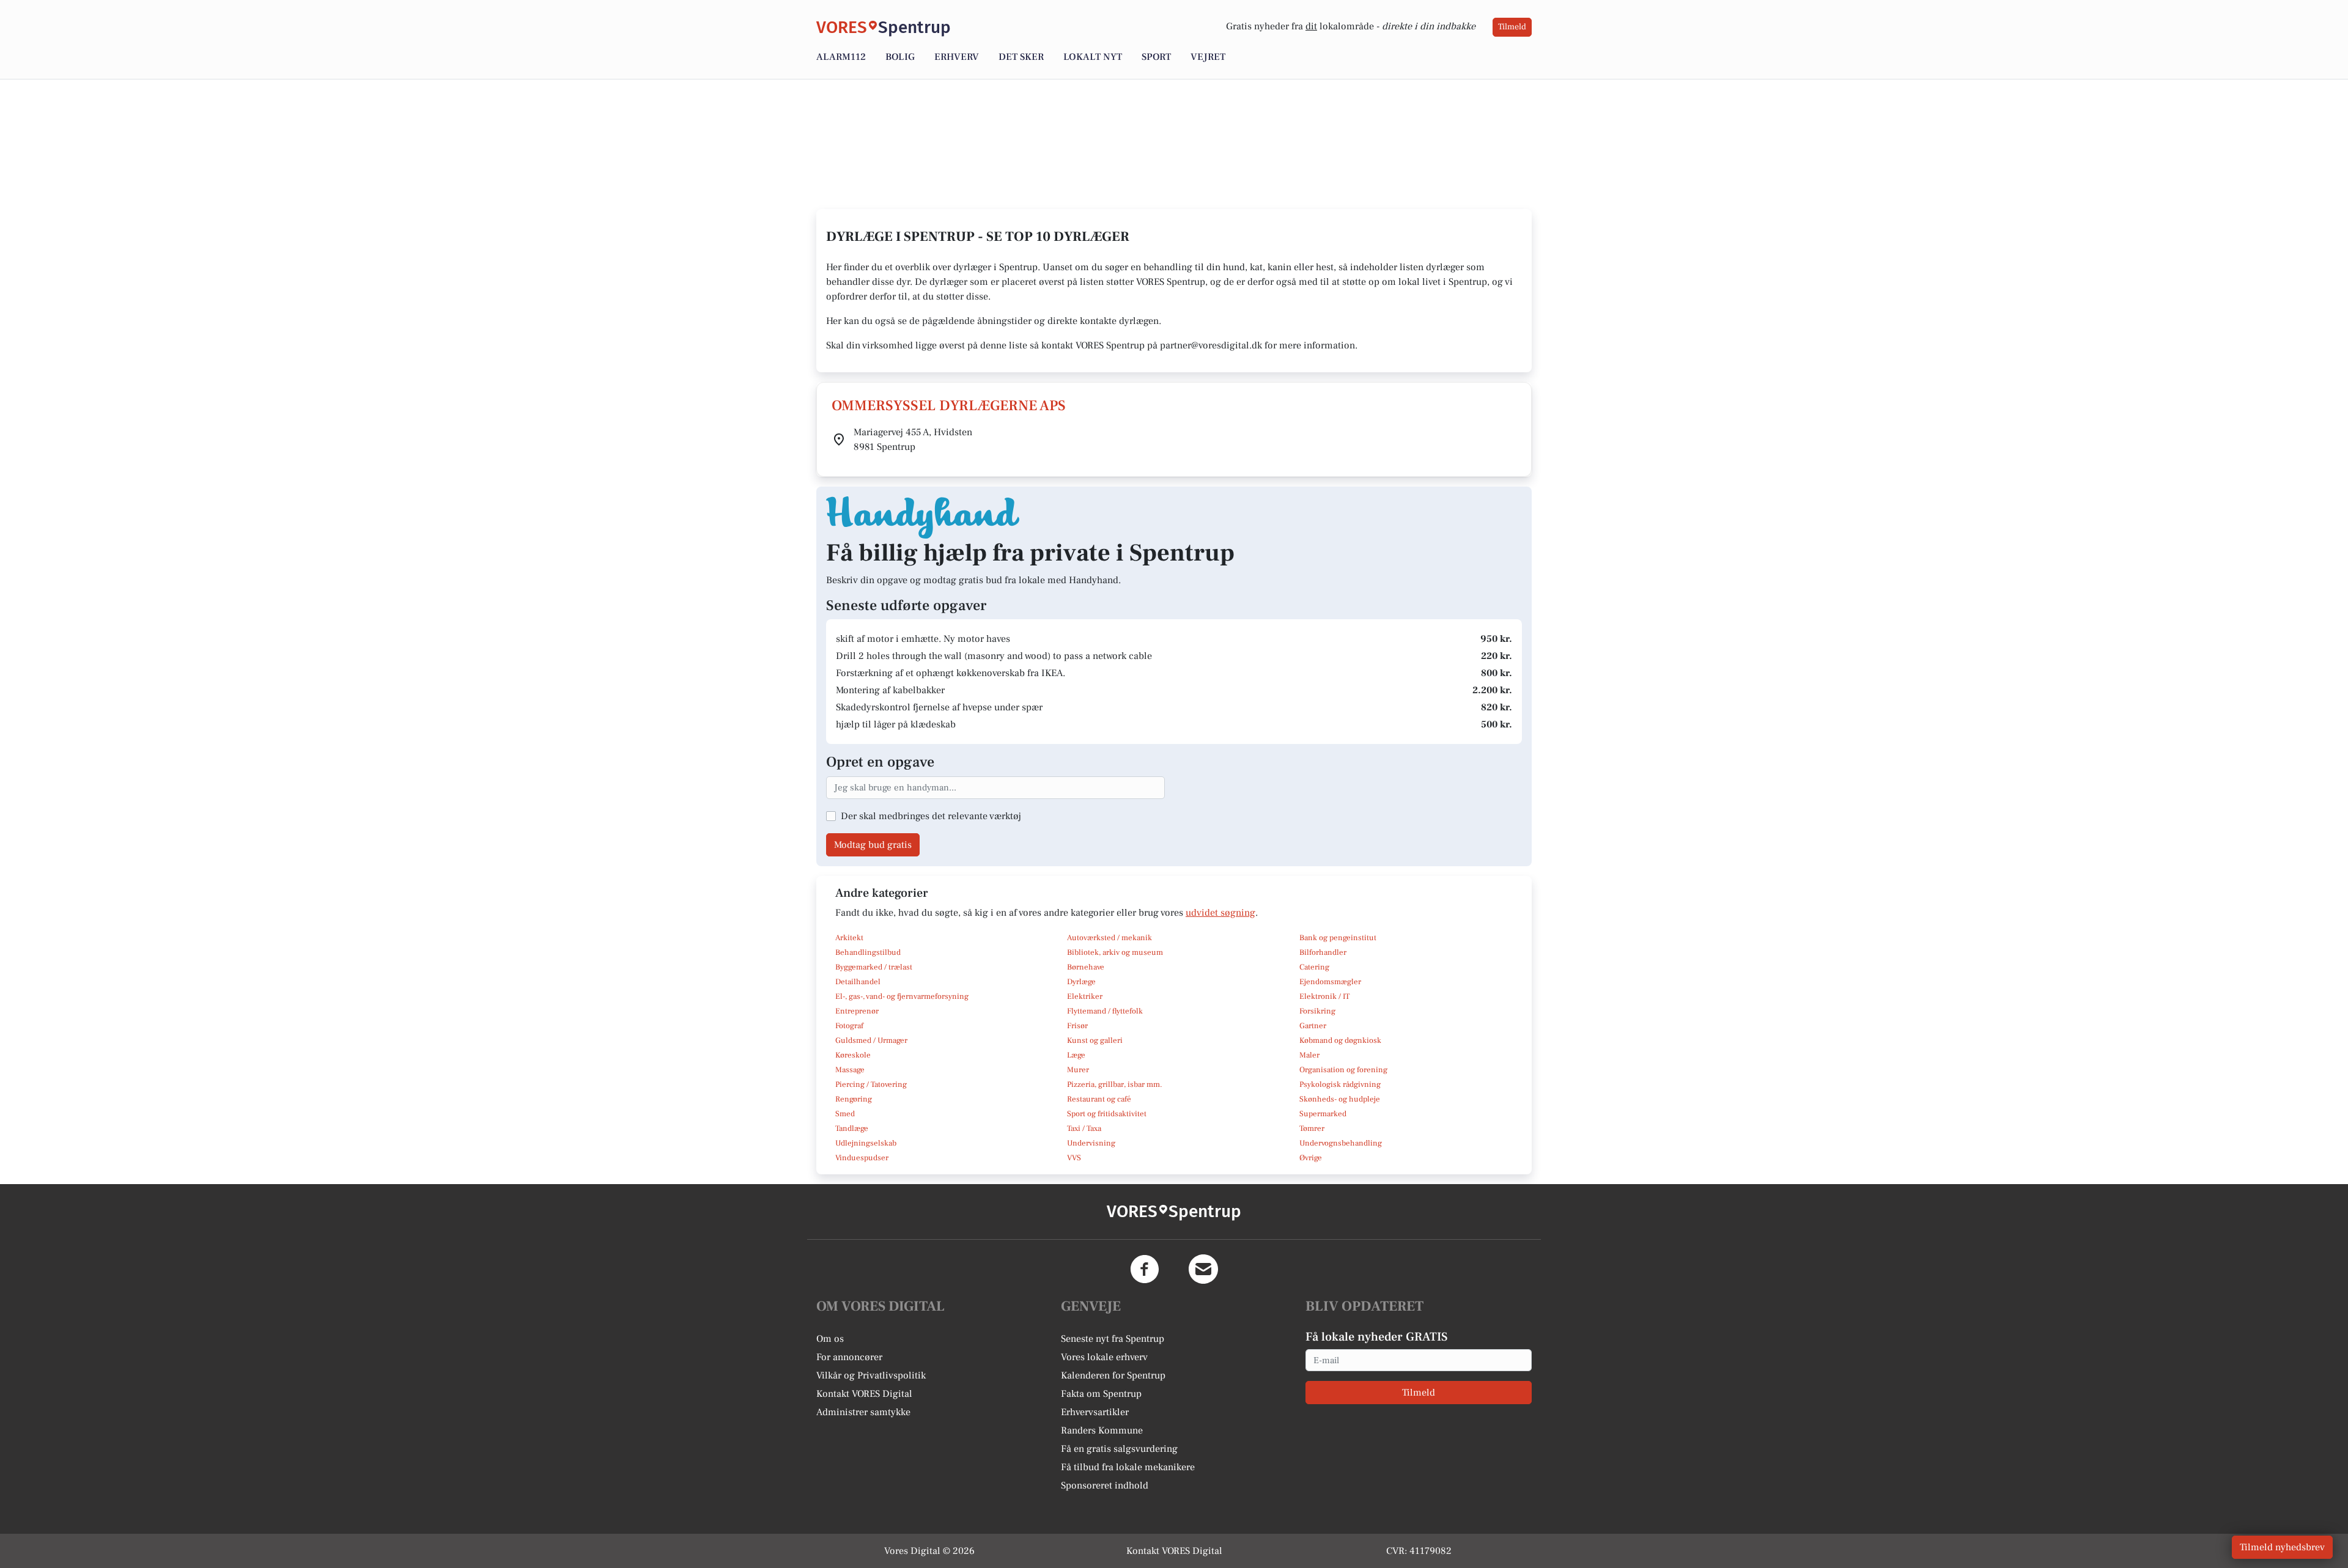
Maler (1309, 1055)
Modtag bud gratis (873, 845)
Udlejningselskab (866, 1143)
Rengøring (854, 1099)
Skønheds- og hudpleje (1340, 1099)
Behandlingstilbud (868, 952)
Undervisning (1091, 1143)
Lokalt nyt (1093, 57)
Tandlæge (852, 1128)
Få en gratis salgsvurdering (1119, 1449)
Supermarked (1323, 1114)
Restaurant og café (1099, 1099)
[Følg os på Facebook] (1145, 1269)
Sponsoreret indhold (1105, 1485)
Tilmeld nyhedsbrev (2282, 1547)
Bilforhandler (1323, 952)
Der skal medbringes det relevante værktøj (931, 816)
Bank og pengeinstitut (1338, 938)
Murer (1078, 1070)
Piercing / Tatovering (871, 1084)
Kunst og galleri (1095, 1040)
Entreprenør (857, 1011)
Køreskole (853, 1055)
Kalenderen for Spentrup (1113, 1375)
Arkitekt (849, 938)
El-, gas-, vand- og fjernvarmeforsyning (902, 996)
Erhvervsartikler (1095, 1412)
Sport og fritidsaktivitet (1107, 1114)
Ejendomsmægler (1330, 982)
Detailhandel (858, 982)
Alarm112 (841, 57)
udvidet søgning (1220, 913)
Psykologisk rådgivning (1340, 1084)
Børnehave (1086, 967)
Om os (830, 1339)
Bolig (900, 57)
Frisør (1077, 1026)
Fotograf (849, 1026)
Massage (850, 1070)
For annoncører (849, 1357)
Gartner (1313, 1026)
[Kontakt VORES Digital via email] (1203, 1269)
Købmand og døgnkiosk (1340, 1040)
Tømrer (1312, 1128)
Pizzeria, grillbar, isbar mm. (1115, 1084)
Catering (1314, 967)
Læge (1076, 1055)
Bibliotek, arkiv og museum (1115, 952)
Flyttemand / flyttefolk (1105, 1011)
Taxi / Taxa (1084, 1128)
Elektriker (1085, 996)
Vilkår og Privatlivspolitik (871, 1375)
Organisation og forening (1343, 1070)
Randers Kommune (1102, 1430)
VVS (1074, 1158)
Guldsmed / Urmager (871, 1040)
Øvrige (1311, 1158)
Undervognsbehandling (1341, 1143)
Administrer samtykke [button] (863, 1412)
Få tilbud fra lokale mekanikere (1128, 1467)
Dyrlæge (1081, 982)
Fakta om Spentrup (1101, 1394)
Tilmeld (1512, 27)
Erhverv (957, 57)
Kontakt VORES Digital (864, 1394)
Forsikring (1317, 1011)
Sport (1156, 57)
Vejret (1208, 57)
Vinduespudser (862, 1158)
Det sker (1021, 57)
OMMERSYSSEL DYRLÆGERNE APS (949, 406)
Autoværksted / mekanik (1109, 938)
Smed (845, 1114)
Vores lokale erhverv (1104, 1357)
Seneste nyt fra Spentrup (1113, 1339)
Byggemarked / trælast (874, 967)
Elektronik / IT (1324, 996)
